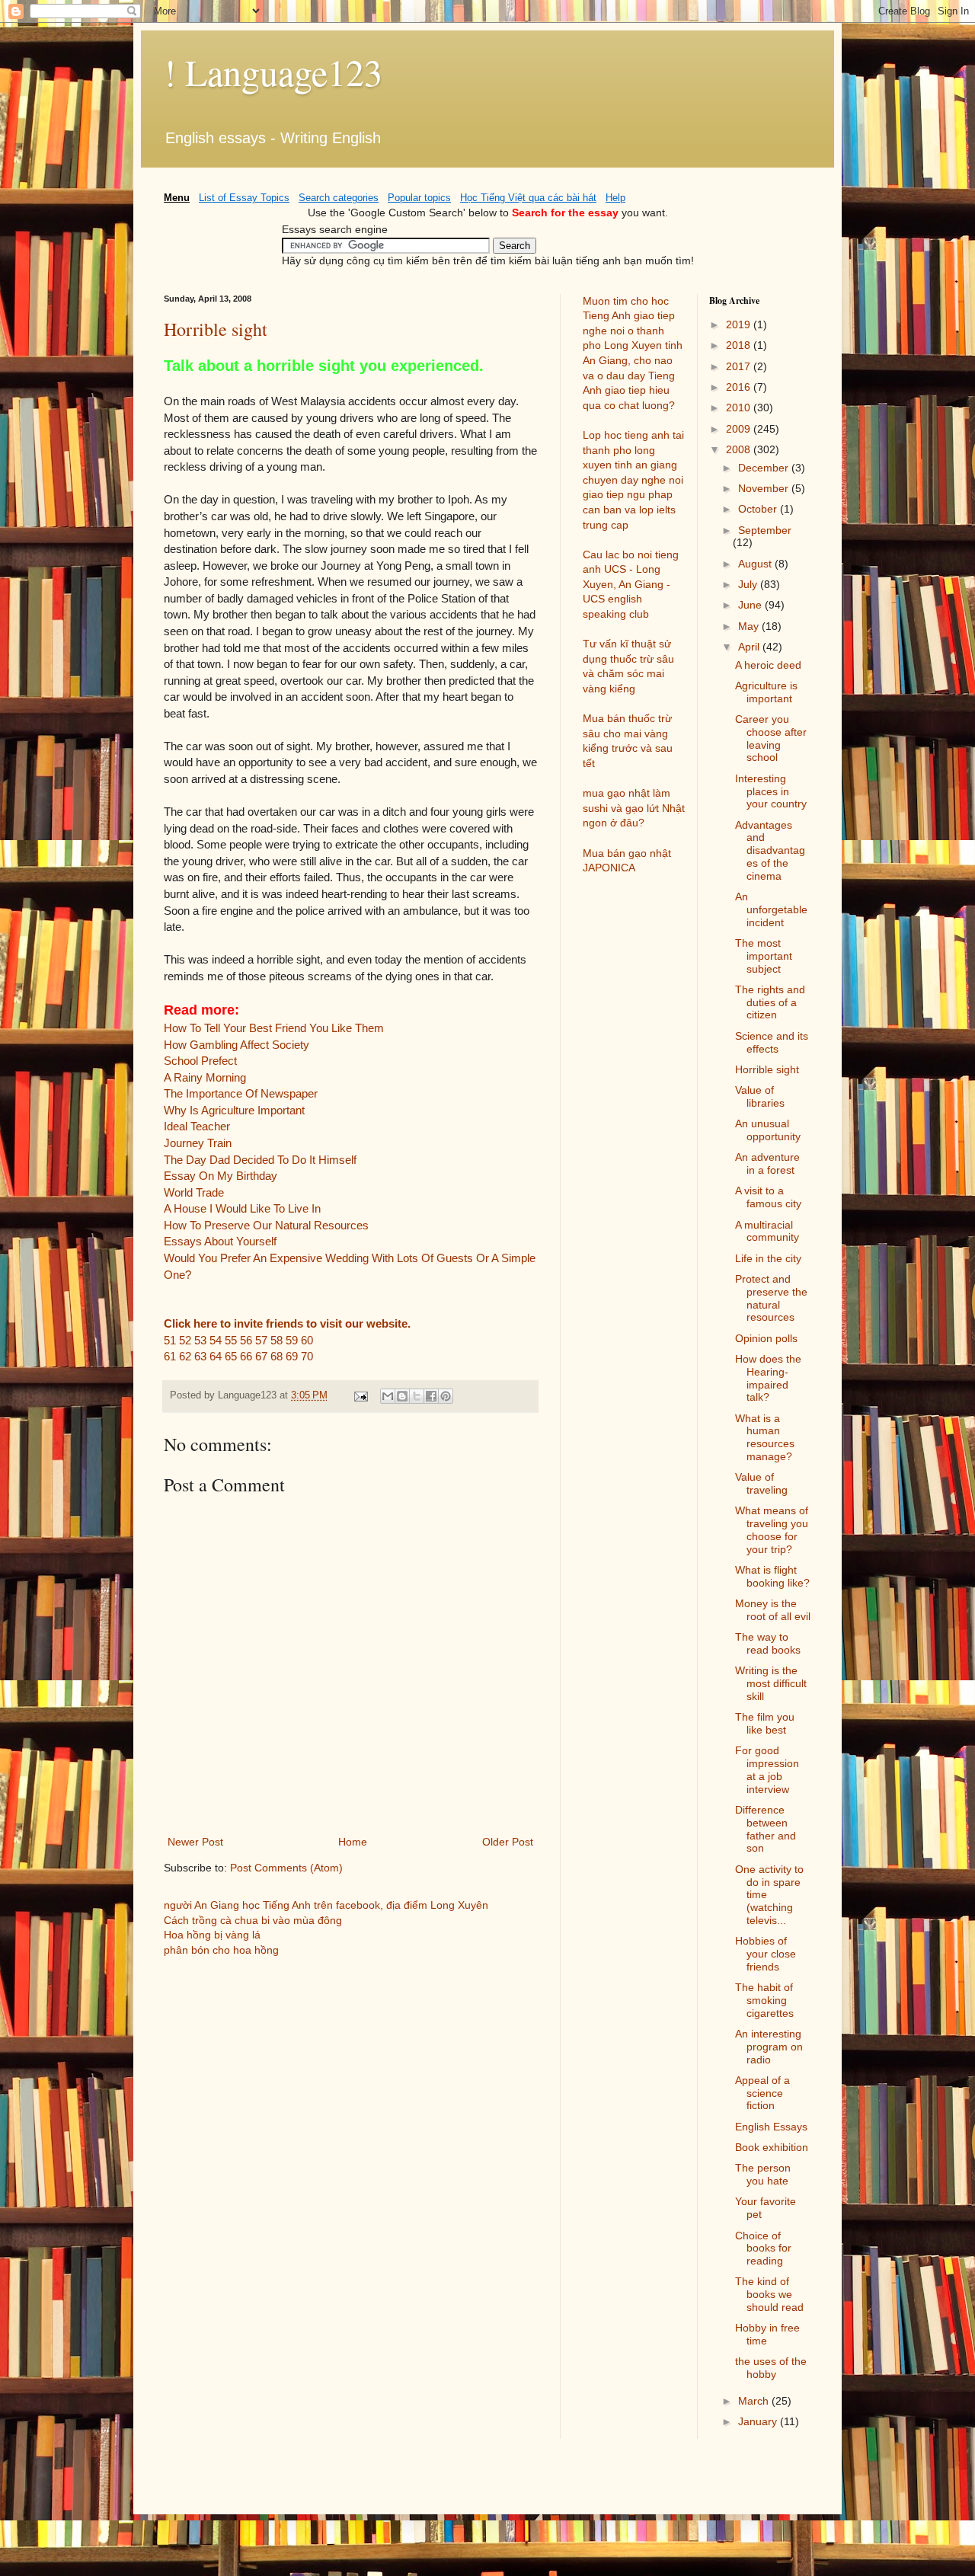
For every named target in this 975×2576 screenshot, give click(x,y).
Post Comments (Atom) (286, 1868)
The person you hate (763, 2174)
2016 (740, 387)
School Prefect (200, 1061)
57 (261, 1340)
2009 (740, 429)
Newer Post (195, 1842)
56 (246, 1340)
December (765, 468)
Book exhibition (772, 2147)
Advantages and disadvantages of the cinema (770, 850)
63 (200, 1356)
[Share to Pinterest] (446, 1396)
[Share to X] (417, 1396)
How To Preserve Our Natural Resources (266, 1225)
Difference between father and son (766, 1829)
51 (170, 1340)
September (765, 530)
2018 (740, 345)
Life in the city (768, 1258)
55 (231, 1340)
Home (353, 1842)
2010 (740, 407)
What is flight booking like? (772, 1576)
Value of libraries (760, 1096)
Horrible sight (216, 329)
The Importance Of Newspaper (241, 1093)
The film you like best (765, 1723)
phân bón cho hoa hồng (221, 1950)
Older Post (508, 1842)
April (750, 647)
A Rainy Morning (205, 1077)
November (765, 488)
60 (307, 1340)
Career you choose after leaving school (771, 738)
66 (246, 1356)
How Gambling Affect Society (237, 1045)
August (756, 564)
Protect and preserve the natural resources (771, 1298)
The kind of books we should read (769, 2294)
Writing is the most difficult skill (771, 1683)
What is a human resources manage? (765, 1437)
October (759, 509)
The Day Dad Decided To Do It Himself (260, 1160)
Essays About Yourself (220, 1241)
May (750, 626)
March (755, 2401)
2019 (740, 324)
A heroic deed (768, 665)
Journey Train (198, 1143)
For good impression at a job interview (767, 1769)
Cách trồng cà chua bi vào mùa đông (253, 1920)
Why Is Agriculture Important (234, 1110)
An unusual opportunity (768, 1130)
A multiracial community (767, 1231)
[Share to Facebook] (431, 1396)
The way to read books (768, 1643)
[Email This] (388, 1396)
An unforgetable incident (771, 909)
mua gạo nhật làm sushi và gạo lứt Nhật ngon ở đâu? (634, 808)
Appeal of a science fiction (762, 2093)
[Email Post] (360, 1395)
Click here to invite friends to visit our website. (287, 1323)
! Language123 (273, 72)
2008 (740, 449)
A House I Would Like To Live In (242, 1208)
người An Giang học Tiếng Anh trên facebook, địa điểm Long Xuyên (326, 1905)
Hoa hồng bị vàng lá (212, 1935)
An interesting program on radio (769, 2047)
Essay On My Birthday (221, 1176)
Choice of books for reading (763, 2248)
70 (307, 1356)
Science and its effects (772, 1042)
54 (216, 1340)
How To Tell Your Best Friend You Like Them (274, 1028)
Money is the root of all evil (773, 1610)
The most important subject (764, 956)
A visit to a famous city (768, 1197)
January (759, 2421)
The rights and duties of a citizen (770, 1002)
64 (216, 1356)
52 (185, 1340)
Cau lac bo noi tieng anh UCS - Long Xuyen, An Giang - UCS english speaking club (631, 584)
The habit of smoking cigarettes (764, 2000)
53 (200, 1340)
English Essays (771, 2127)
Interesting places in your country (771, 791)
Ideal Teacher (197, 1126)
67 (261, 1356)
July (749, 584)
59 (292, 1340)
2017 (740, 366)
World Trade (194, 1192)
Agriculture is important (766, 692)
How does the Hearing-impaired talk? (768, 1378)
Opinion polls (766, 1338)
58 (277, 1340)
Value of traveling (761, 1483)
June (751, 605)
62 (185, 1356)
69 (292, 1356)
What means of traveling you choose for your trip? (772, 1529)
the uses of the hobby (771, 2368)
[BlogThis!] (402, 1396)
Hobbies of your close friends (766, 1954)
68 (277, 1356)
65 (231, 1356)
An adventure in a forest (767, 1163)
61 (170, 1356)
